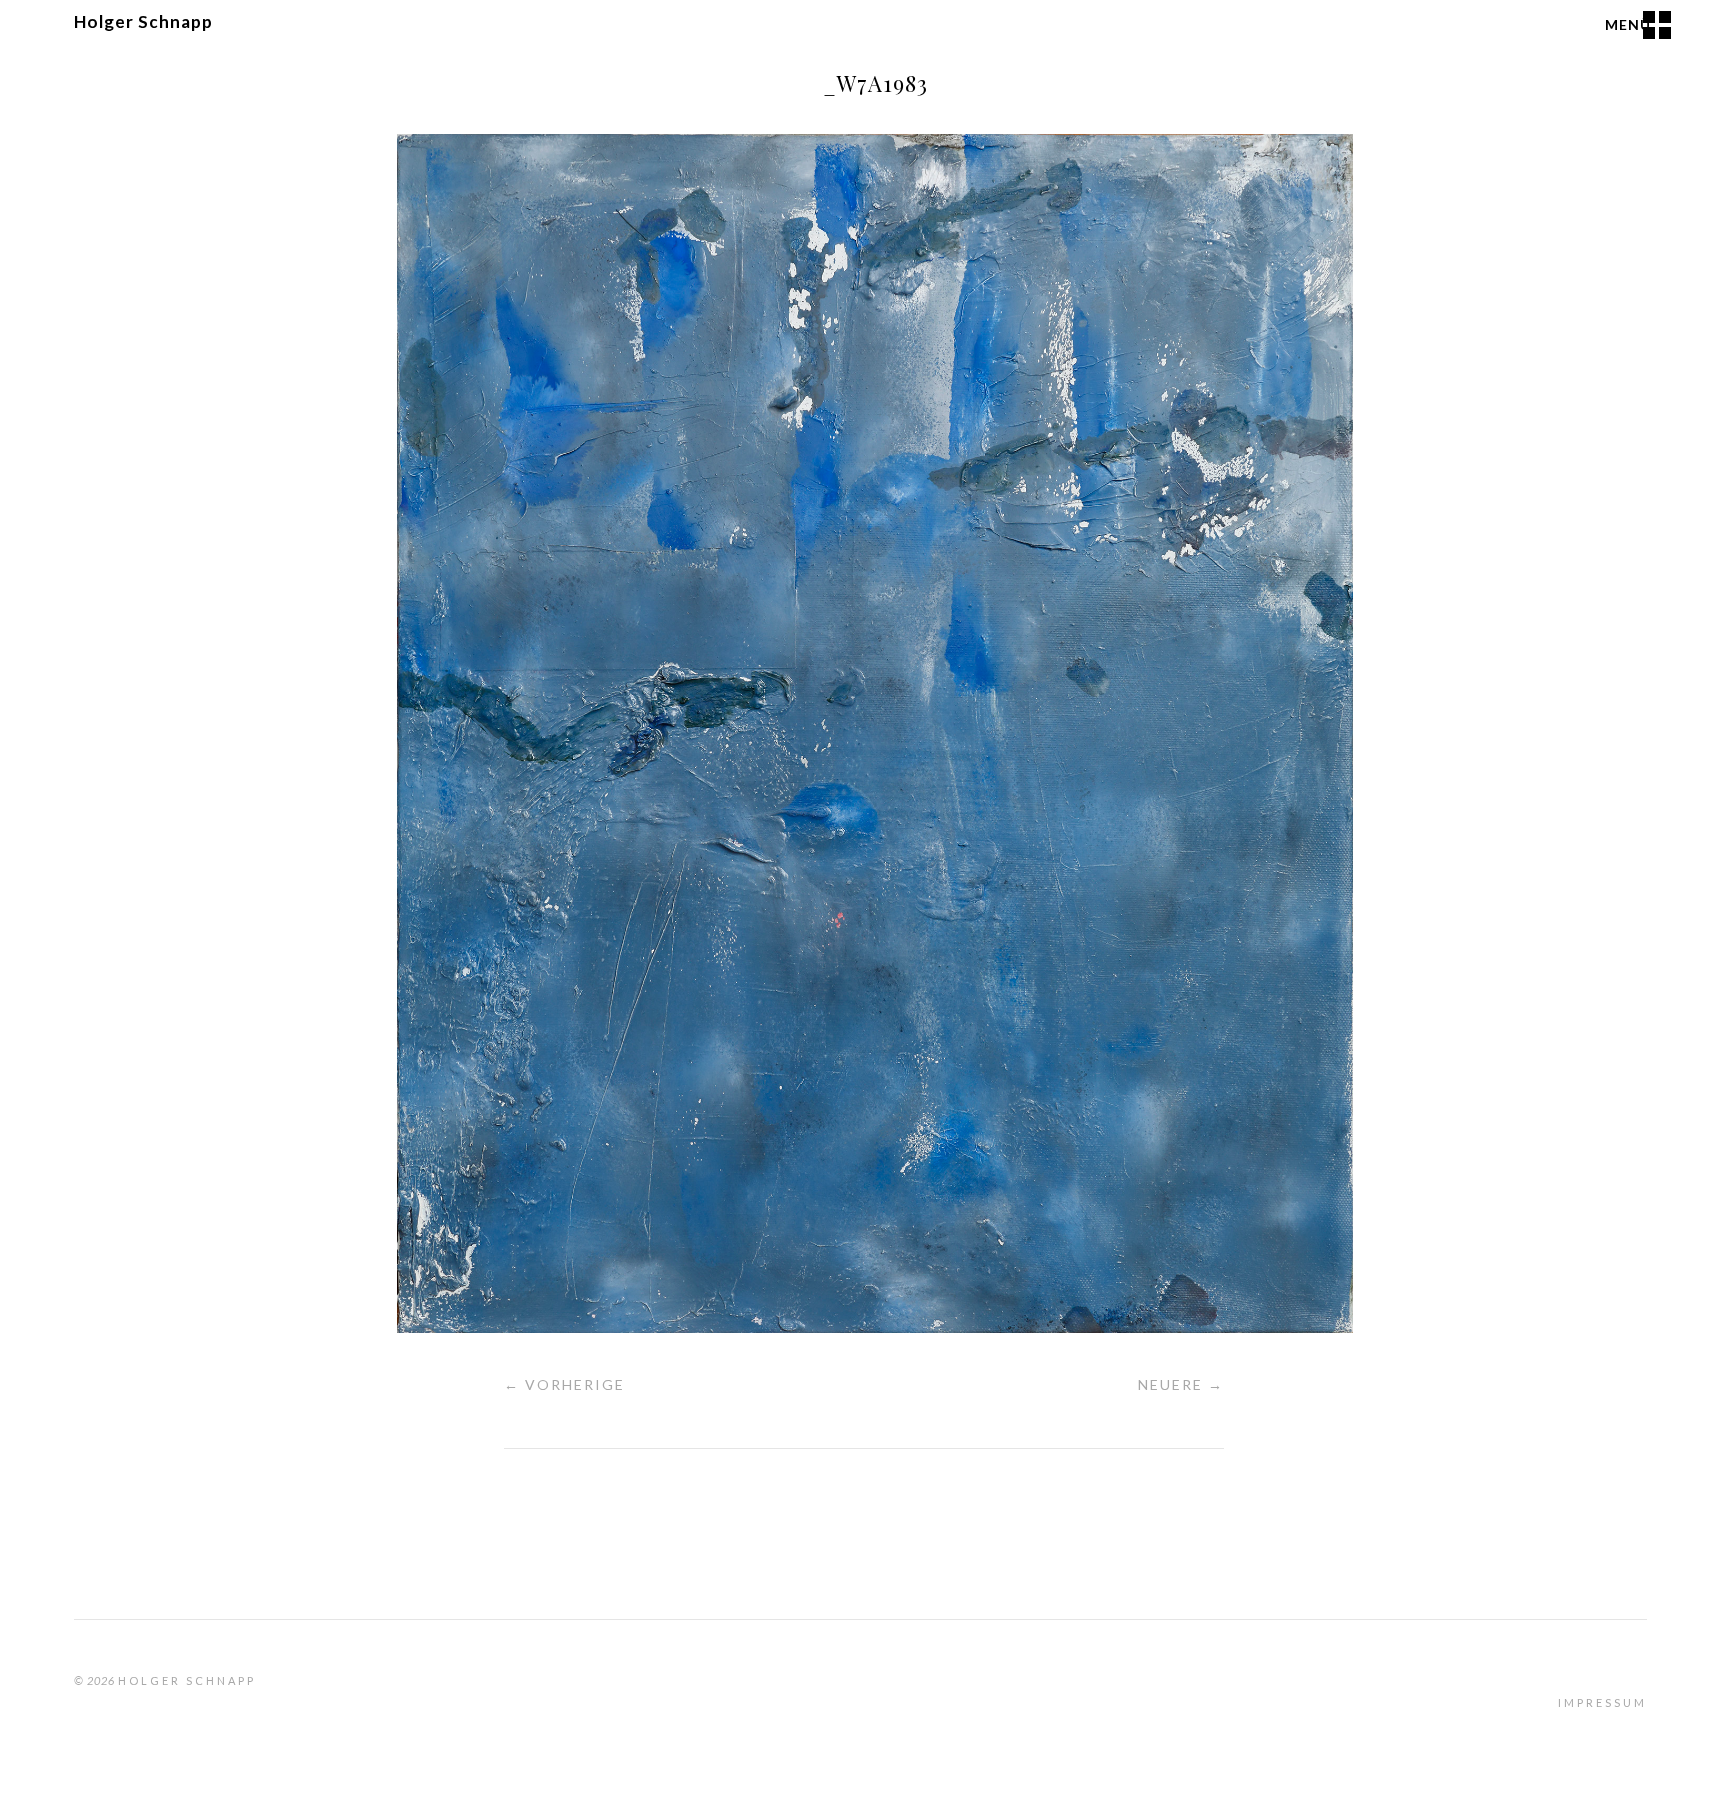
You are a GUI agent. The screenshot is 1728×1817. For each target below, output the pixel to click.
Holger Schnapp (143, 21)
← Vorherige (564, 1384)
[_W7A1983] (875, 1326)
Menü (1628, 24)
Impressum (1602, 1702)
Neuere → (1181, 1384)
